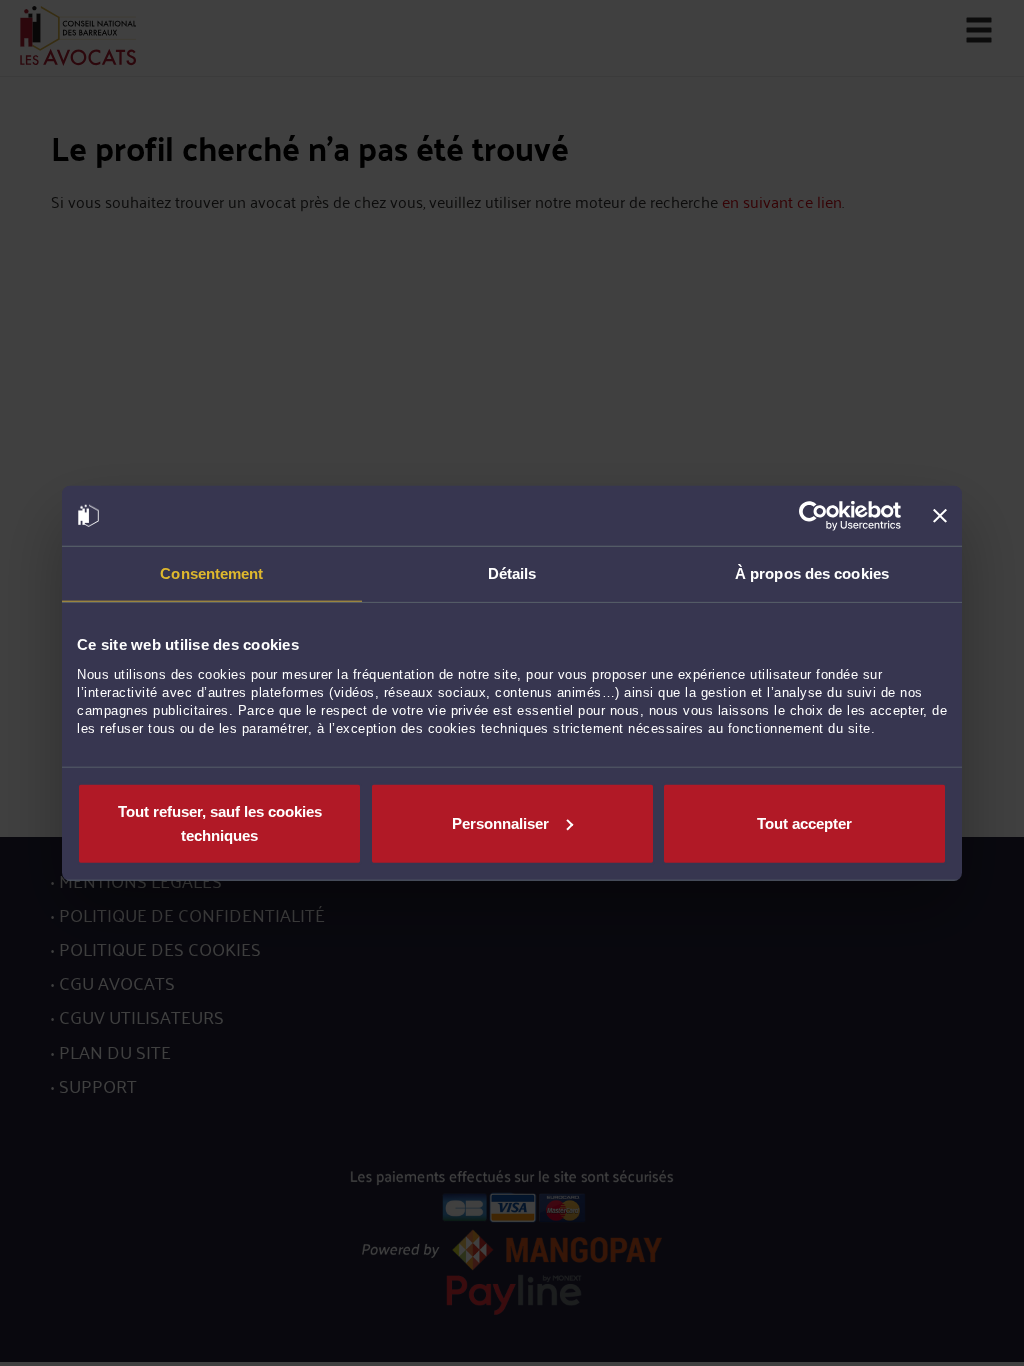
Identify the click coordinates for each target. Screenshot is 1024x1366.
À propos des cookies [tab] (812, 573)
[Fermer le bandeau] (940, 516)
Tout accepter (804, 822)
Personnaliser (500, 822)
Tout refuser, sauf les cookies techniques (220, 822)
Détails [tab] (512, 573)
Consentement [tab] (211, 573)
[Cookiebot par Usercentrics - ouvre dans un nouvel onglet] (813, 516)
